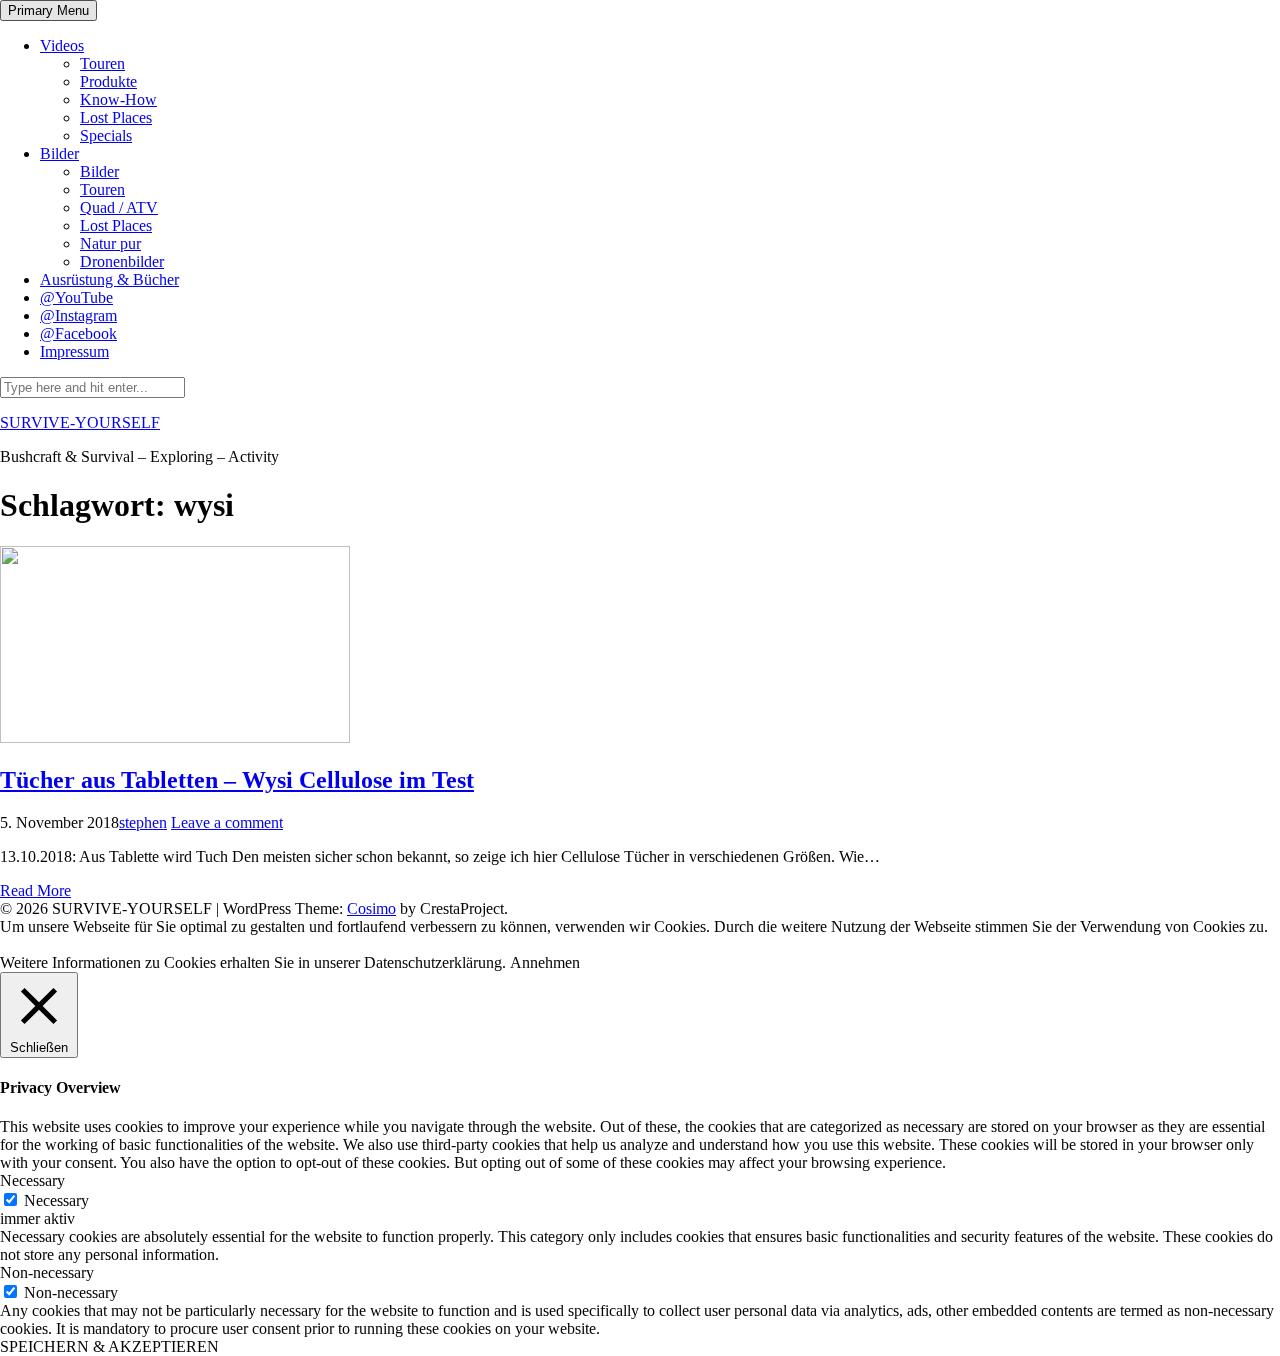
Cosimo (371, 908)
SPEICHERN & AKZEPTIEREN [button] (109, 1346)
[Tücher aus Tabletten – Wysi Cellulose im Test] (175, 737)
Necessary (56, 1200)
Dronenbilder (122, 261)
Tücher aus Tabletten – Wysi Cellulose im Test (237, 780)
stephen (143, 822)
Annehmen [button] (545, 962)
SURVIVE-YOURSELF (80, 422)
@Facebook (78, 333)
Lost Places (116, 117)
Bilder (59, 153)
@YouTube (76, 297)
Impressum (74, 351)
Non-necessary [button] (47, 1272)
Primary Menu (48, 10)
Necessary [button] (32, 1180)
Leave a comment (227, 822)
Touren (102, 63)
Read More (35, 890)
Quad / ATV (119, 207)
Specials (106, 135)
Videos (62, 45)
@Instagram (78, 315)
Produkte (108, 81)
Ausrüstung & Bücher (109, 279)
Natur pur (110, 243)
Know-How (118, 99)
